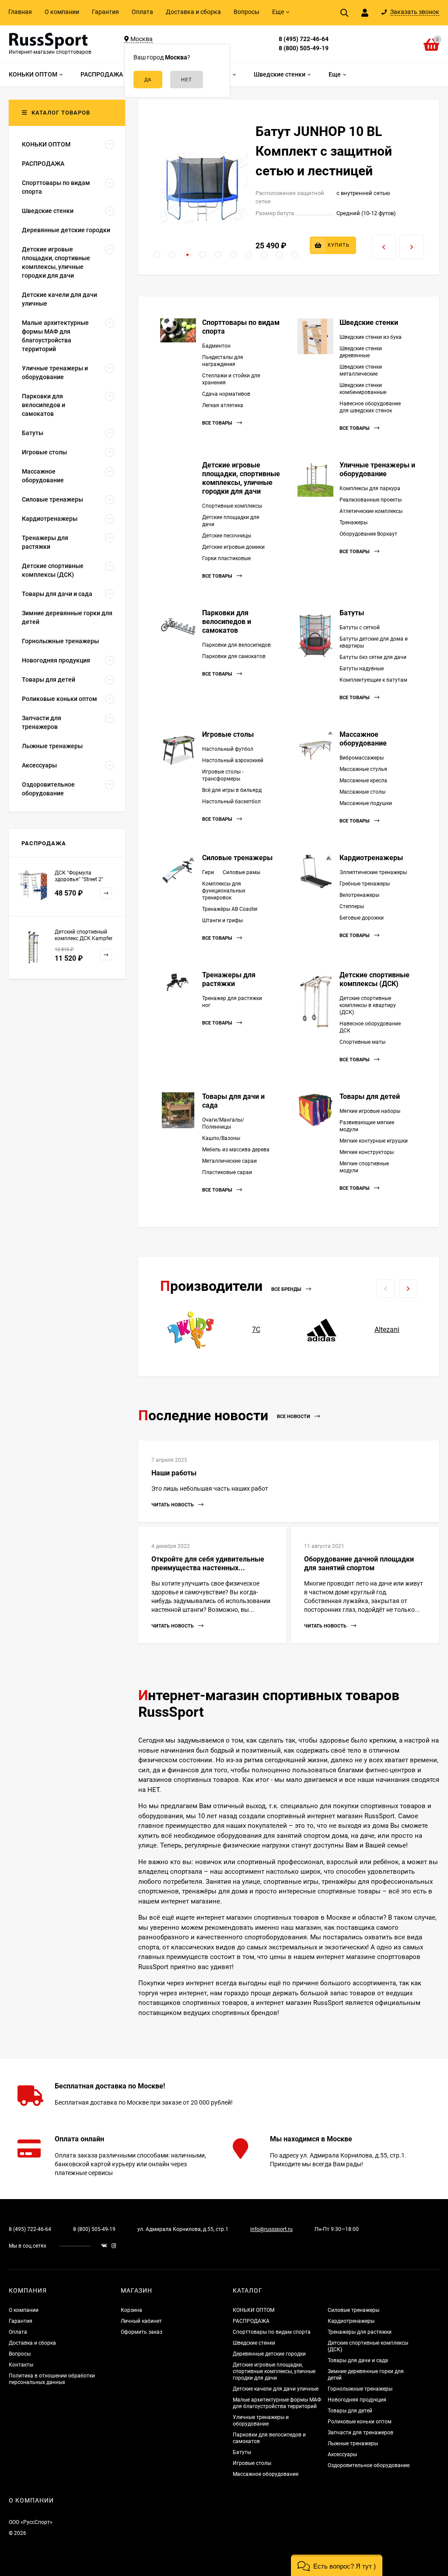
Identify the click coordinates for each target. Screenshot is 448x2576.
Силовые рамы (241, 872)
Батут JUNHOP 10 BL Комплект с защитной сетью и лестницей (324, 151)
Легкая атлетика (223, 405)
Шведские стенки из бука (371, 337)
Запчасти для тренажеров (360, 2433)
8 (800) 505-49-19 (304, 48)
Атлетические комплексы (371, 511)
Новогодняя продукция (357, 2400)
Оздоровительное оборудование (369, 2465)
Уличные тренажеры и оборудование (377, 469)
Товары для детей (370, 1096)
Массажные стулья (363, 769)
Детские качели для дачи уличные (276, 2389)
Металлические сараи (229, 1161)
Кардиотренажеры (371, 858)
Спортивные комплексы (232, 506)
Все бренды (287, 1289)
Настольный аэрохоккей (233, 760)
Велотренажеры (359, 895)
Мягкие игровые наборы (370, 1111)
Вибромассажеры (362, 758)
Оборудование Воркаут (368, 534)
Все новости (294, 1417)
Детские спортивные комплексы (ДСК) (374, 979)
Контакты (21, 2365)
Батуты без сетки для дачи (373, 657)
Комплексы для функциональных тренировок (224, 891)
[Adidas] (322, 1330)
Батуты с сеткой (360, 627)
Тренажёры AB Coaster (230, 909)
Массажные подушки (366, 803)
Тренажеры (353, 523)
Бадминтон (216, 346)
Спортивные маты (362, 1042)
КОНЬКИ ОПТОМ (254, 2310)
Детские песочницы (227, 536)
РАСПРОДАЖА (251, 2321)
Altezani (387, 1330)
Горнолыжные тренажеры (360, 2389)
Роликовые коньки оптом (360, 2422)
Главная (20, 12)
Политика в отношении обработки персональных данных (52, 2379)
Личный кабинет (141, 2321)
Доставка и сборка (193, 12)
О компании (62, 12)
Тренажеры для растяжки (229, 979)
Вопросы (247, 12)
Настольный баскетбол (231, 802)
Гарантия (105, 12)
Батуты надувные (362, 669)
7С (256, 1330)
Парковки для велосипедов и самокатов (227, 622)
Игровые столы (228, 734)
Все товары (218, 423)
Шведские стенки (369, 322)
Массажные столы (362, 792)
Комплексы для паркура (370, 488)
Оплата (142, 12)
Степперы (352, 906)
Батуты (352, 613)
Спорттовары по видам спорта (272, 2332)
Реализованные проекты (371, 500)
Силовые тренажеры (237, 858)
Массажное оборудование (363, 739)
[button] (157, 255)
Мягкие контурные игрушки (374, 1141)
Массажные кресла (363, 781)
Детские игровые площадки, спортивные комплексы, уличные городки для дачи (241, 478)
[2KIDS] (191, 1330)
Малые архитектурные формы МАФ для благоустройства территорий (277, 2403)
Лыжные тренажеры (353, 2444)
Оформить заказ (142, 2332)
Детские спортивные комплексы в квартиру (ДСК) (368, 1005)
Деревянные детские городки (269, 2354)
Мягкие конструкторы (367, 1152)
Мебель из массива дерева (236, 1150)
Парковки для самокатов (234, 656)
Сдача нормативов (226, 394)
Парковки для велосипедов (236, 645)
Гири (208, 872)
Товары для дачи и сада (358, 2360)
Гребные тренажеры (365, 884)
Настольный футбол (228, 749)
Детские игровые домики (233, 547)
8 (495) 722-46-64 (304, 39)
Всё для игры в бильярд (232, 790)
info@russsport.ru (271, 2229)
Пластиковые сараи (227, 1172)
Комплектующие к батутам (373, 680)
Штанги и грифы (222, 920)
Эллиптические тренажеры (373, 872)
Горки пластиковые (226, 558)
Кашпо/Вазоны (221, 1138)
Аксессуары (342, 2454)
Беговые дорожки (362, 918)
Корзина (131, 2310)
